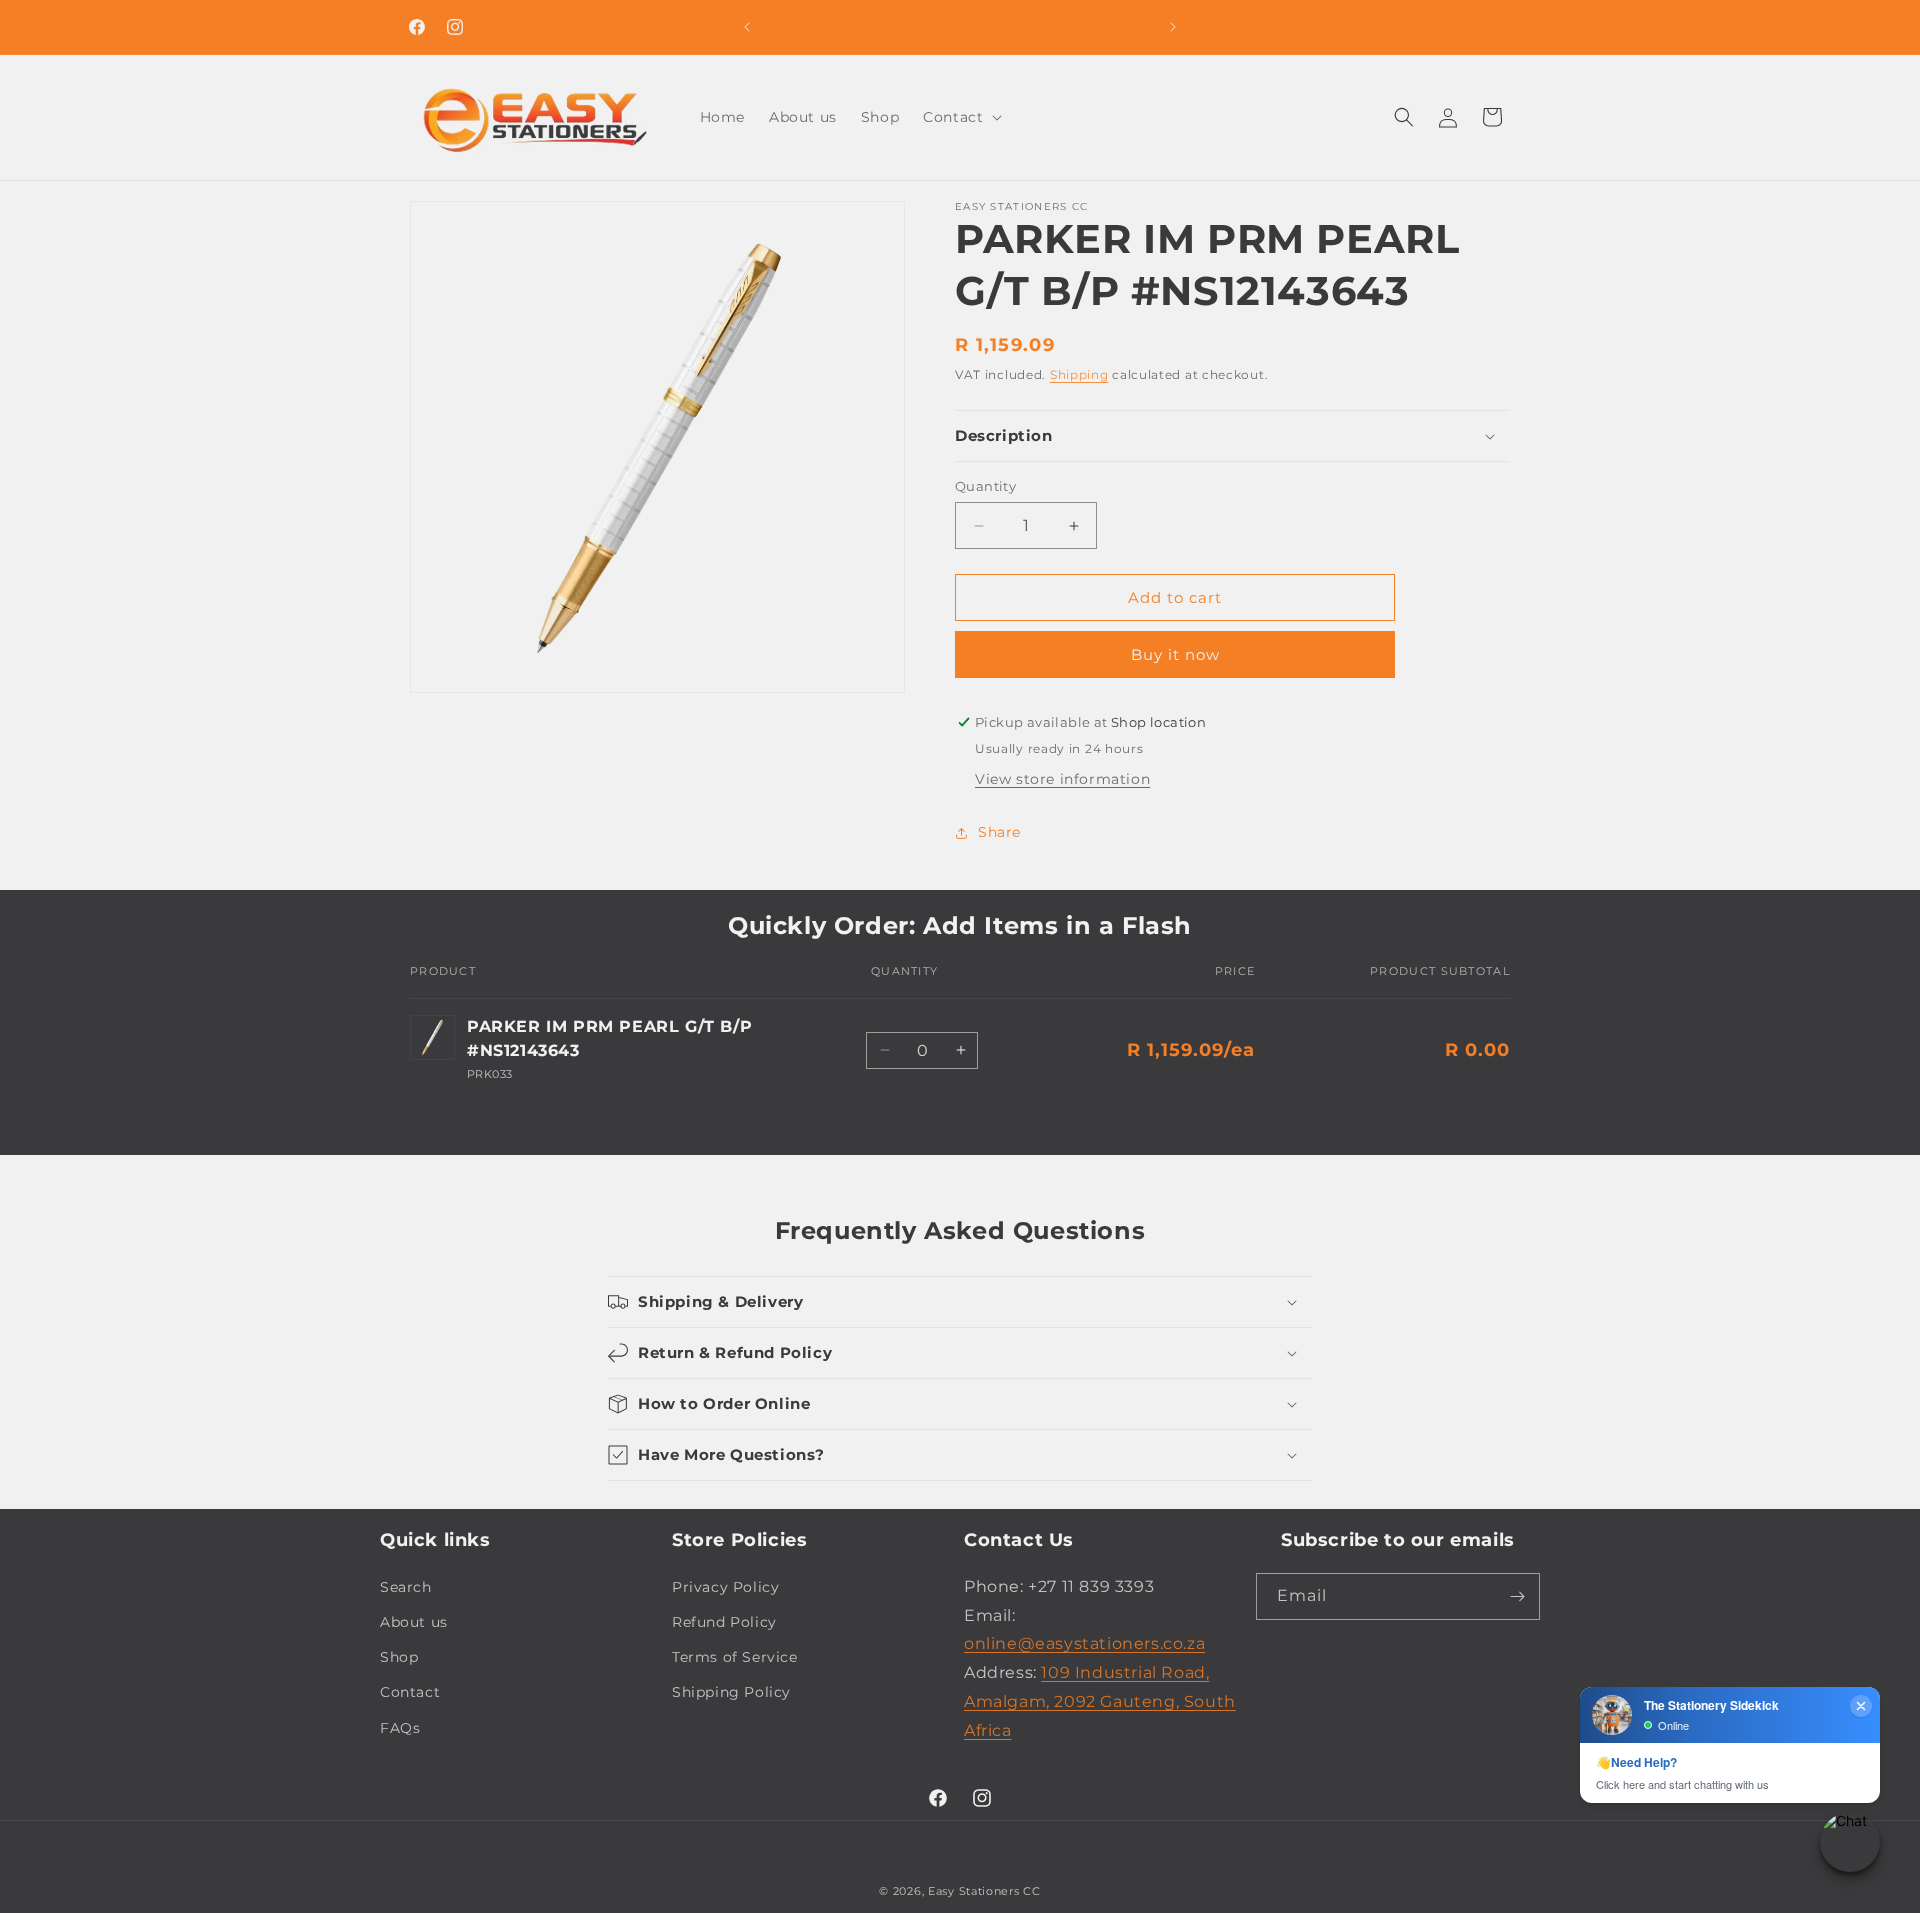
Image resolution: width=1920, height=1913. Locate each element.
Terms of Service (735, 1657)
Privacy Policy (725, 1587)
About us (414, 1622)
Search (406, 1587)
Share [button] (999, 832)
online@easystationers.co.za (1084, 1643)
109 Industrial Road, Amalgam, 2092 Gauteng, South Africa (1100, 1701)
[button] (960, 117)
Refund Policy (724, 1622)
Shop (399, 1657)
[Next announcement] (1173, 27)
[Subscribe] (1517, 1596)
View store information (1062, 779)
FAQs (400, 1727)
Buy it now (1175, 654)
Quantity (985, 486)
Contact (410, 1692)
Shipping (1079, 374)
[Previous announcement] (747, 27)
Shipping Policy (731, 1692)
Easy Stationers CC (984, 1891)
